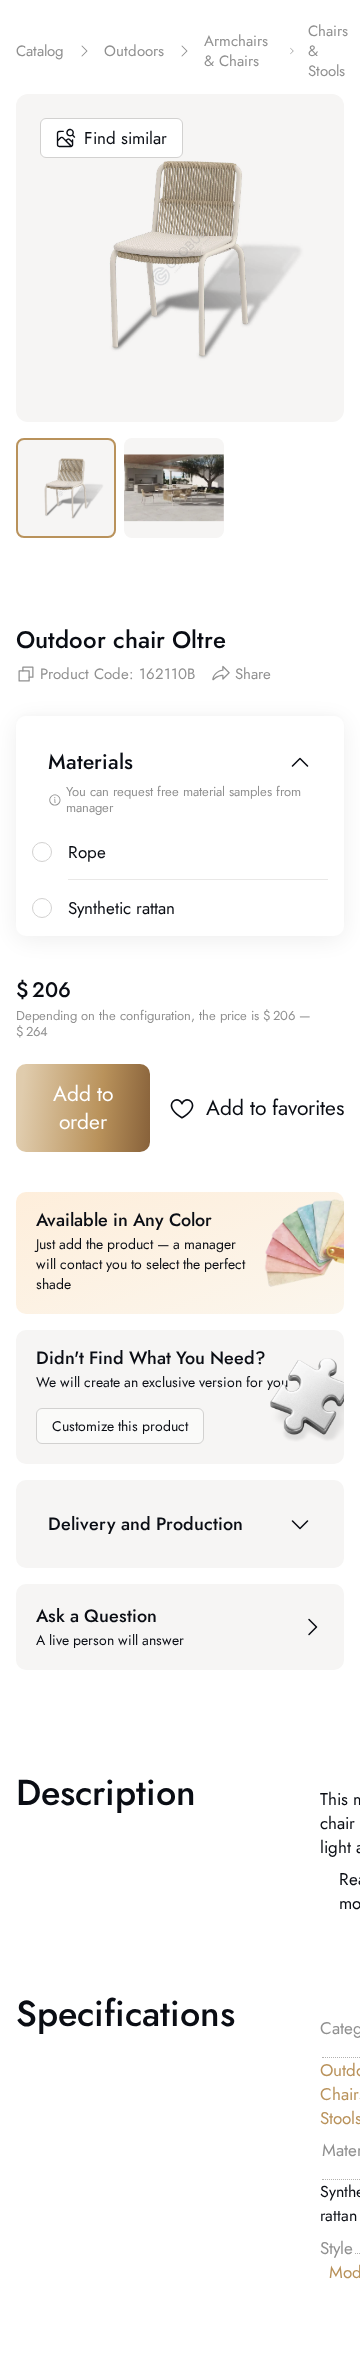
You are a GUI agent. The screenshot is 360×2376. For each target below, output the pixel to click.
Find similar (125, 138)
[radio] (42, 852)
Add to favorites (275, 1108)
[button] (180, 1524)
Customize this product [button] (120, 1426)
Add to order (83, 1108)
